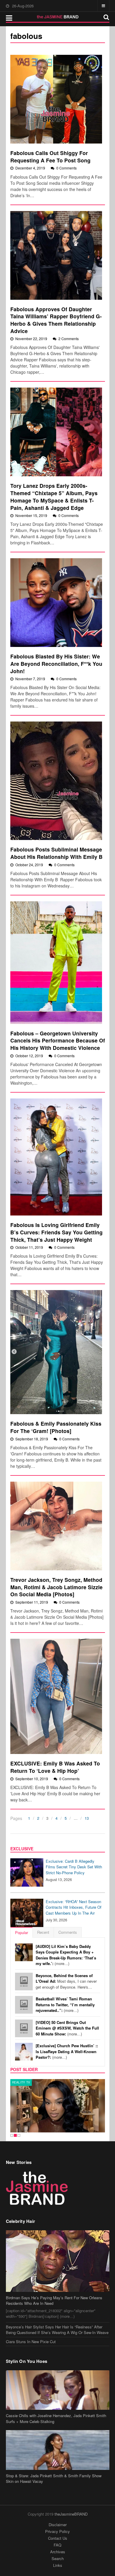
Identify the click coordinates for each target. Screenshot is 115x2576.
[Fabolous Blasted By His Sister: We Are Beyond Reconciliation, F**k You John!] (56, 603)
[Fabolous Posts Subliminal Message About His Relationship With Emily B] (56, 781)
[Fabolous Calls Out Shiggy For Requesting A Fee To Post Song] (56, 99)
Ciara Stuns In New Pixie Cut (31, 2342)
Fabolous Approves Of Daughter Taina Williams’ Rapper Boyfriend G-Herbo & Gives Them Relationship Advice (56, 320)
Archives (58, 2552)
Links (58, 2565)
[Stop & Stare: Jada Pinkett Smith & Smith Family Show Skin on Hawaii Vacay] (58, 2450)
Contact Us (58, 2538)
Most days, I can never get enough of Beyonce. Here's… (66, 1981)
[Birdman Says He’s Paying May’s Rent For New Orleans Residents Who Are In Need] (58, 2261)
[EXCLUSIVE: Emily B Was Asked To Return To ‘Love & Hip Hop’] (56, 1696)
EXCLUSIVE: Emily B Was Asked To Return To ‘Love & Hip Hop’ (55, 1767)
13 (87, 1818)
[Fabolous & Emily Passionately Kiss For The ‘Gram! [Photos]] (56, 1352)
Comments (68, 1932)
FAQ (57, 2545)
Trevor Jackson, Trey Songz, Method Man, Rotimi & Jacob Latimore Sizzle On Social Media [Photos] (56, 1587)
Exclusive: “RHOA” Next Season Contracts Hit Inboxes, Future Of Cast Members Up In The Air (74, 1907)
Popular (22, 1932)
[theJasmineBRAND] (58, 17)
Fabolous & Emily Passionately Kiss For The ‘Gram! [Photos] (56, 1427)
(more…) (66, 1955)
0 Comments (66, 168)
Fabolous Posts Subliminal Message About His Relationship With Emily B (57, 853)
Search (58, 2558)
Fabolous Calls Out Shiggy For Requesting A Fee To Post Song (50, 157)
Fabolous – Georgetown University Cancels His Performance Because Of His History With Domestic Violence (58, 1040)
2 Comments (69, 339)
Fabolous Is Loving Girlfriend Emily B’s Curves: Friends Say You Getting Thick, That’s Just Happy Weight (56, 1232)
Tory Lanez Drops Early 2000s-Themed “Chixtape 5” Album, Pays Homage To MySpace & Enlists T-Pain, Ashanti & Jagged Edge (54, 496)
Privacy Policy (57, 2531)
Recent (43, 1932)
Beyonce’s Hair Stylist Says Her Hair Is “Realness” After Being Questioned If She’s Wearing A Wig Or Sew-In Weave (57, 2330)
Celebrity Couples (29, 2082)
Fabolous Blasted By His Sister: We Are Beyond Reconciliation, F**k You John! (56, 663)
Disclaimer (58, 2525)
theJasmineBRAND (71, 2514)
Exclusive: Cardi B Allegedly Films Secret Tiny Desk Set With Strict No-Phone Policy (74, 1867)
